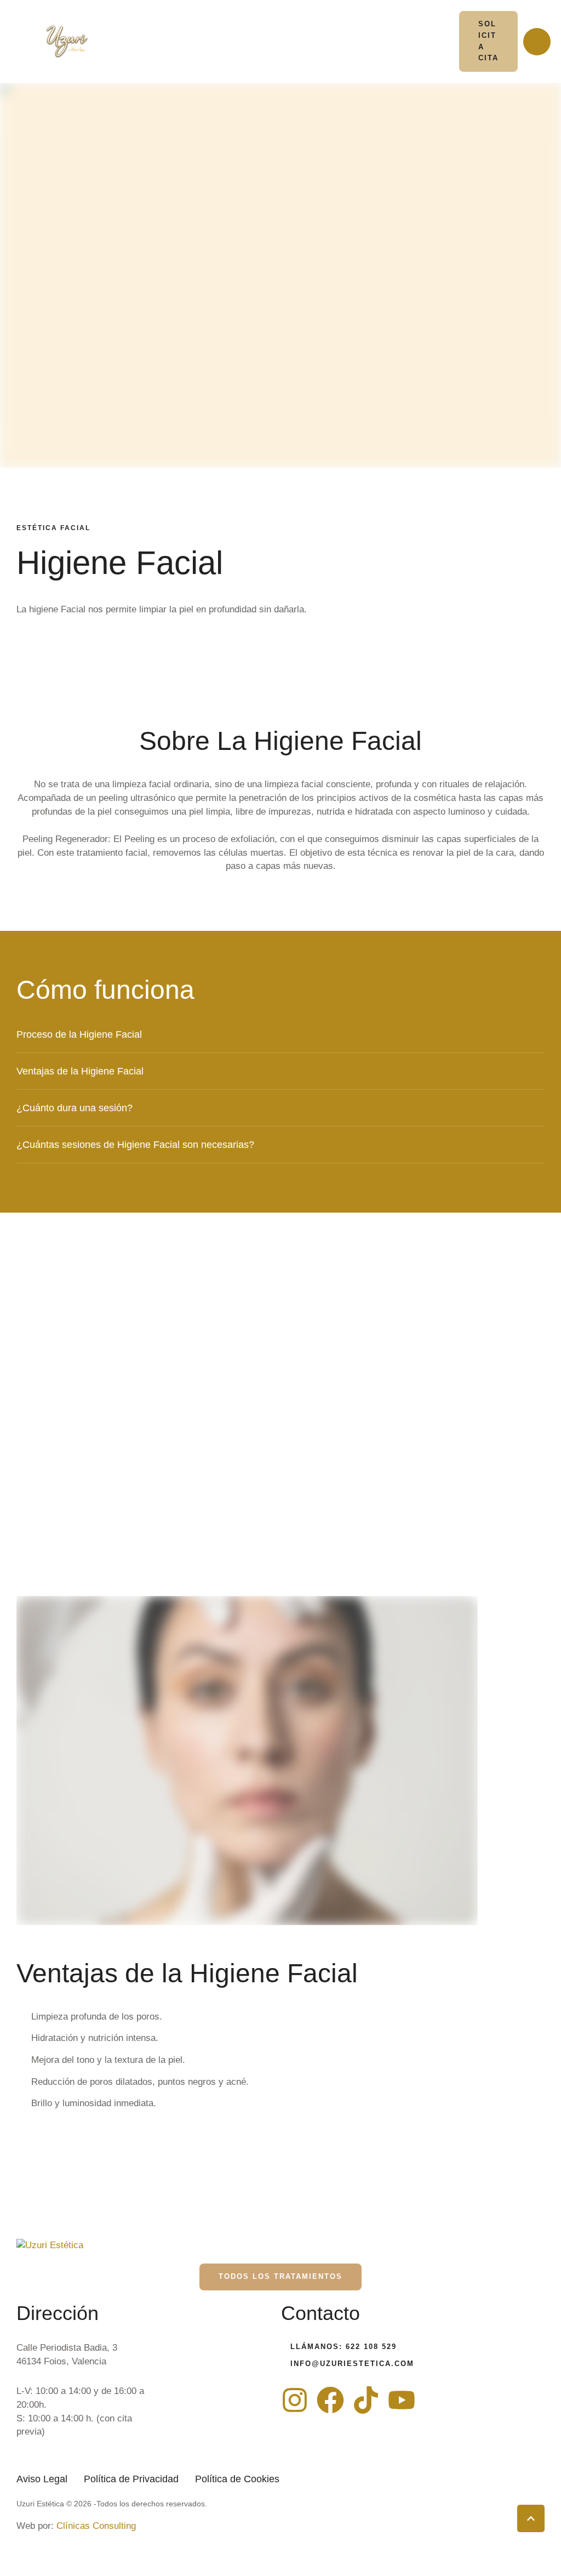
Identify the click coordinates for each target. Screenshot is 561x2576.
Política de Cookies (237, 2479)
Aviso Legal (42, 2479)
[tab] (280, 1034)
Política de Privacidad (131, 2479)
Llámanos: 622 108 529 (344, 2347)
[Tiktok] (366, 2400)
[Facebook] (330, 2400)
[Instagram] (295, 2400)
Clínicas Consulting (96, 2526)
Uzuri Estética (40, 2504)
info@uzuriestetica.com (352, 2364)
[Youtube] (402, 2400)
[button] (489, 41)
